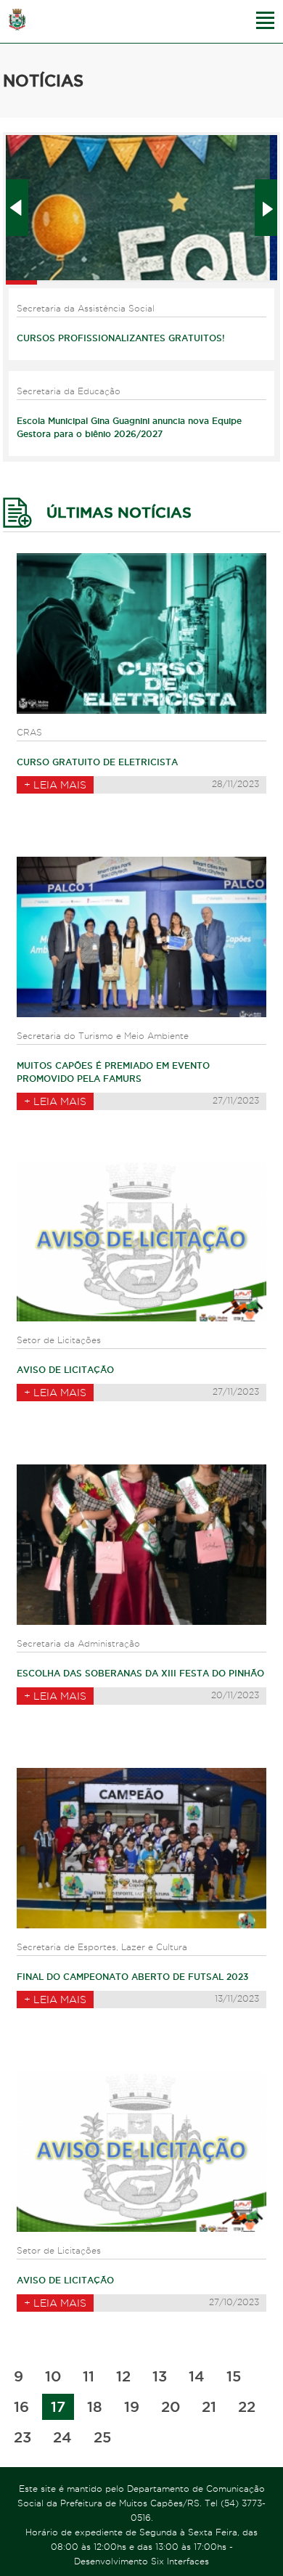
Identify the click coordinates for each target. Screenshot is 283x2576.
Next (266, 208)
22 (247, 2407)
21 (209, 2407)
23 (22, 2437)
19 (132, 2407)
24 (62, 2437)
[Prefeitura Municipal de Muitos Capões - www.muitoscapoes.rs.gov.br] (17, 20)
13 (160, 2376)
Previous (17, 208)
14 (197, 2376)
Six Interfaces (180, 2561)
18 (95, 2407)
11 (89, 2376)
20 (171, 2407)
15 (234, 2376)
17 (58, 2407)
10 (53, 2376)
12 (123, 2376)
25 (102, 2437)
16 (21, 2407)
